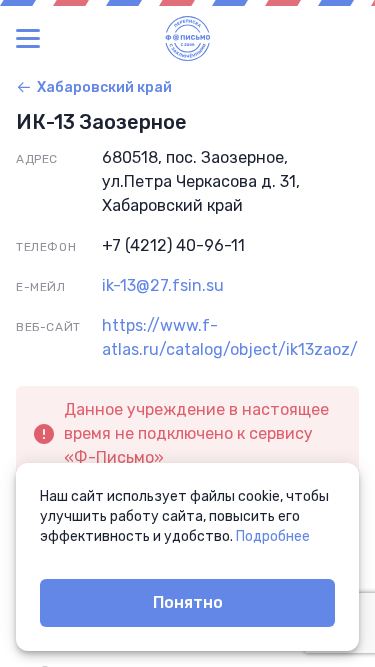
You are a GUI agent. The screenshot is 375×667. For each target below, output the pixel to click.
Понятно (188, 602)
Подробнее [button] (273, 536)
